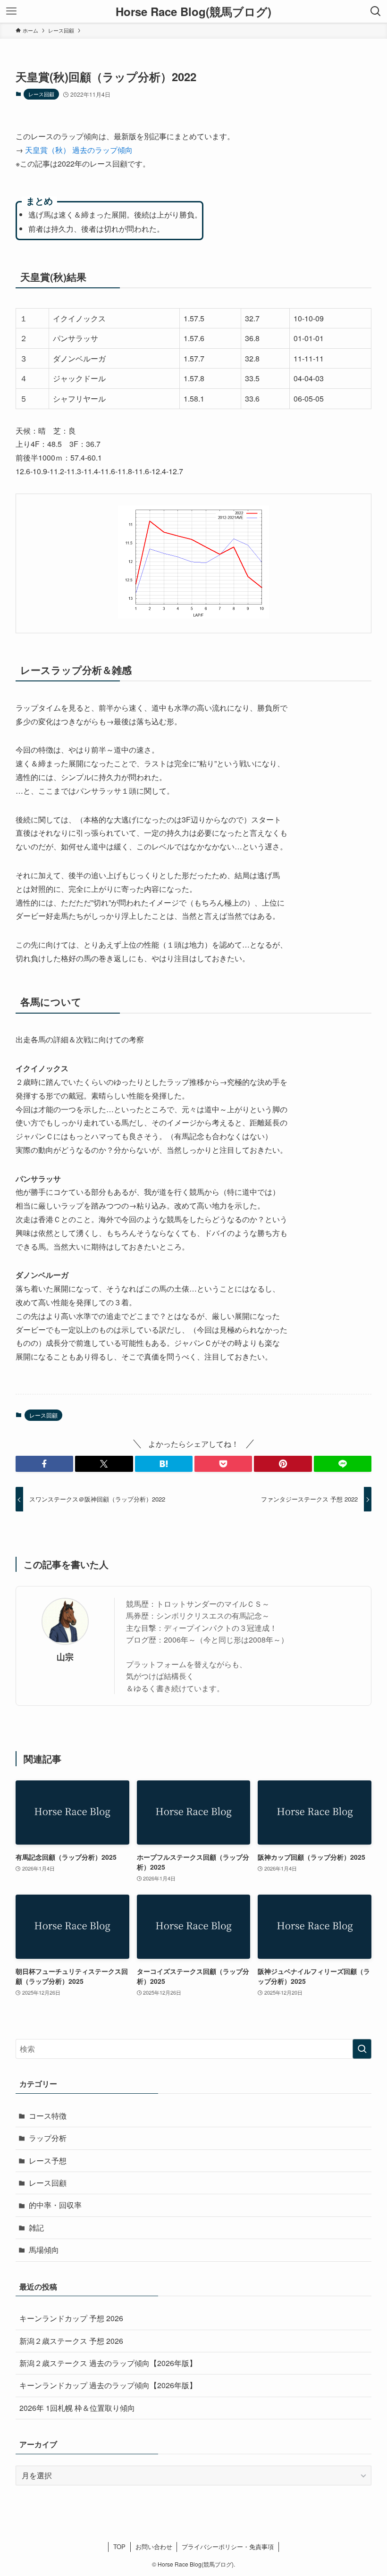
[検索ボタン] (376, 11)
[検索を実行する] (362, 2049)
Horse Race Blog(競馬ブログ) (193, 11)
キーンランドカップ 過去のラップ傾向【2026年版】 (108, 2385)
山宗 (65, 1657)
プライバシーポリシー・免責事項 (228, 2547)
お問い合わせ (154, 2547)
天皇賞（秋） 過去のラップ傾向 (79, 150)
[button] (44, 1464)
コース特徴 (48, 2116)
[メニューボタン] (11, 11)
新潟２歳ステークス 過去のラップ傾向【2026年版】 (108, 2363)
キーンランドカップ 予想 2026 (71, 2318)
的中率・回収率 (55, 2205)
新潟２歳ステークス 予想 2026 (71, 2341)
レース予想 (48, 2161)
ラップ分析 (48, 2138)
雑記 (36, 2228)
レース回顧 (41, 94)
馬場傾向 (44, 2250)
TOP (119, 2547)
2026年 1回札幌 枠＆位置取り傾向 (77, 2408)
